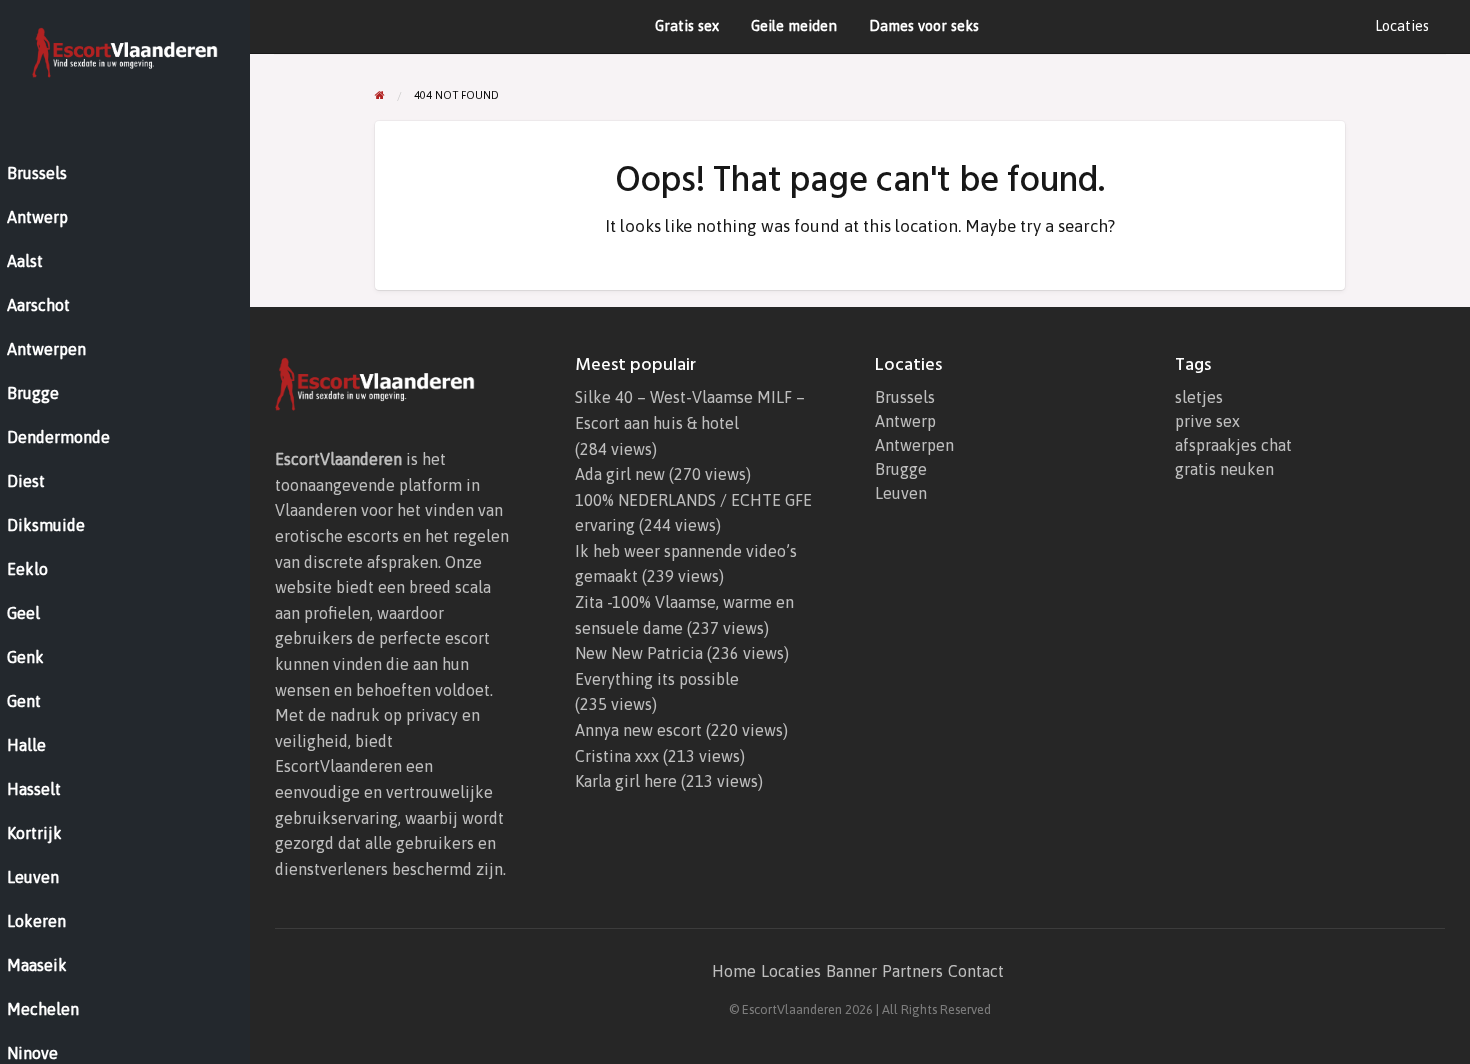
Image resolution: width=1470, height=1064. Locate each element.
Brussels (905, 397)
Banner (851, 971)
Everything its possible (657, 679)
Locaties (1402, 25)
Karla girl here (626, 781)
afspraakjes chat (1233, 445)
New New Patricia (639, 653)
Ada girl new (620, 474)
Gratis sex (687, 25)
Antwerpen (914, 445)
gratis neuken (1224, 469)
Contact (976, 971)
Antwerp (905, 421)
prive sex (1207, 421)
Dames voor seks (924, 25)
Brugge (901, 469)
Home (734, 971)
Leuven (901, 493)
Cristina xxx (617, 756)
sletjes (1199, 397)
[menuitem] (1402, 26)
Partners (912, 971)
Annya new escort (638, 730)
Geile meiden (794, 25)
